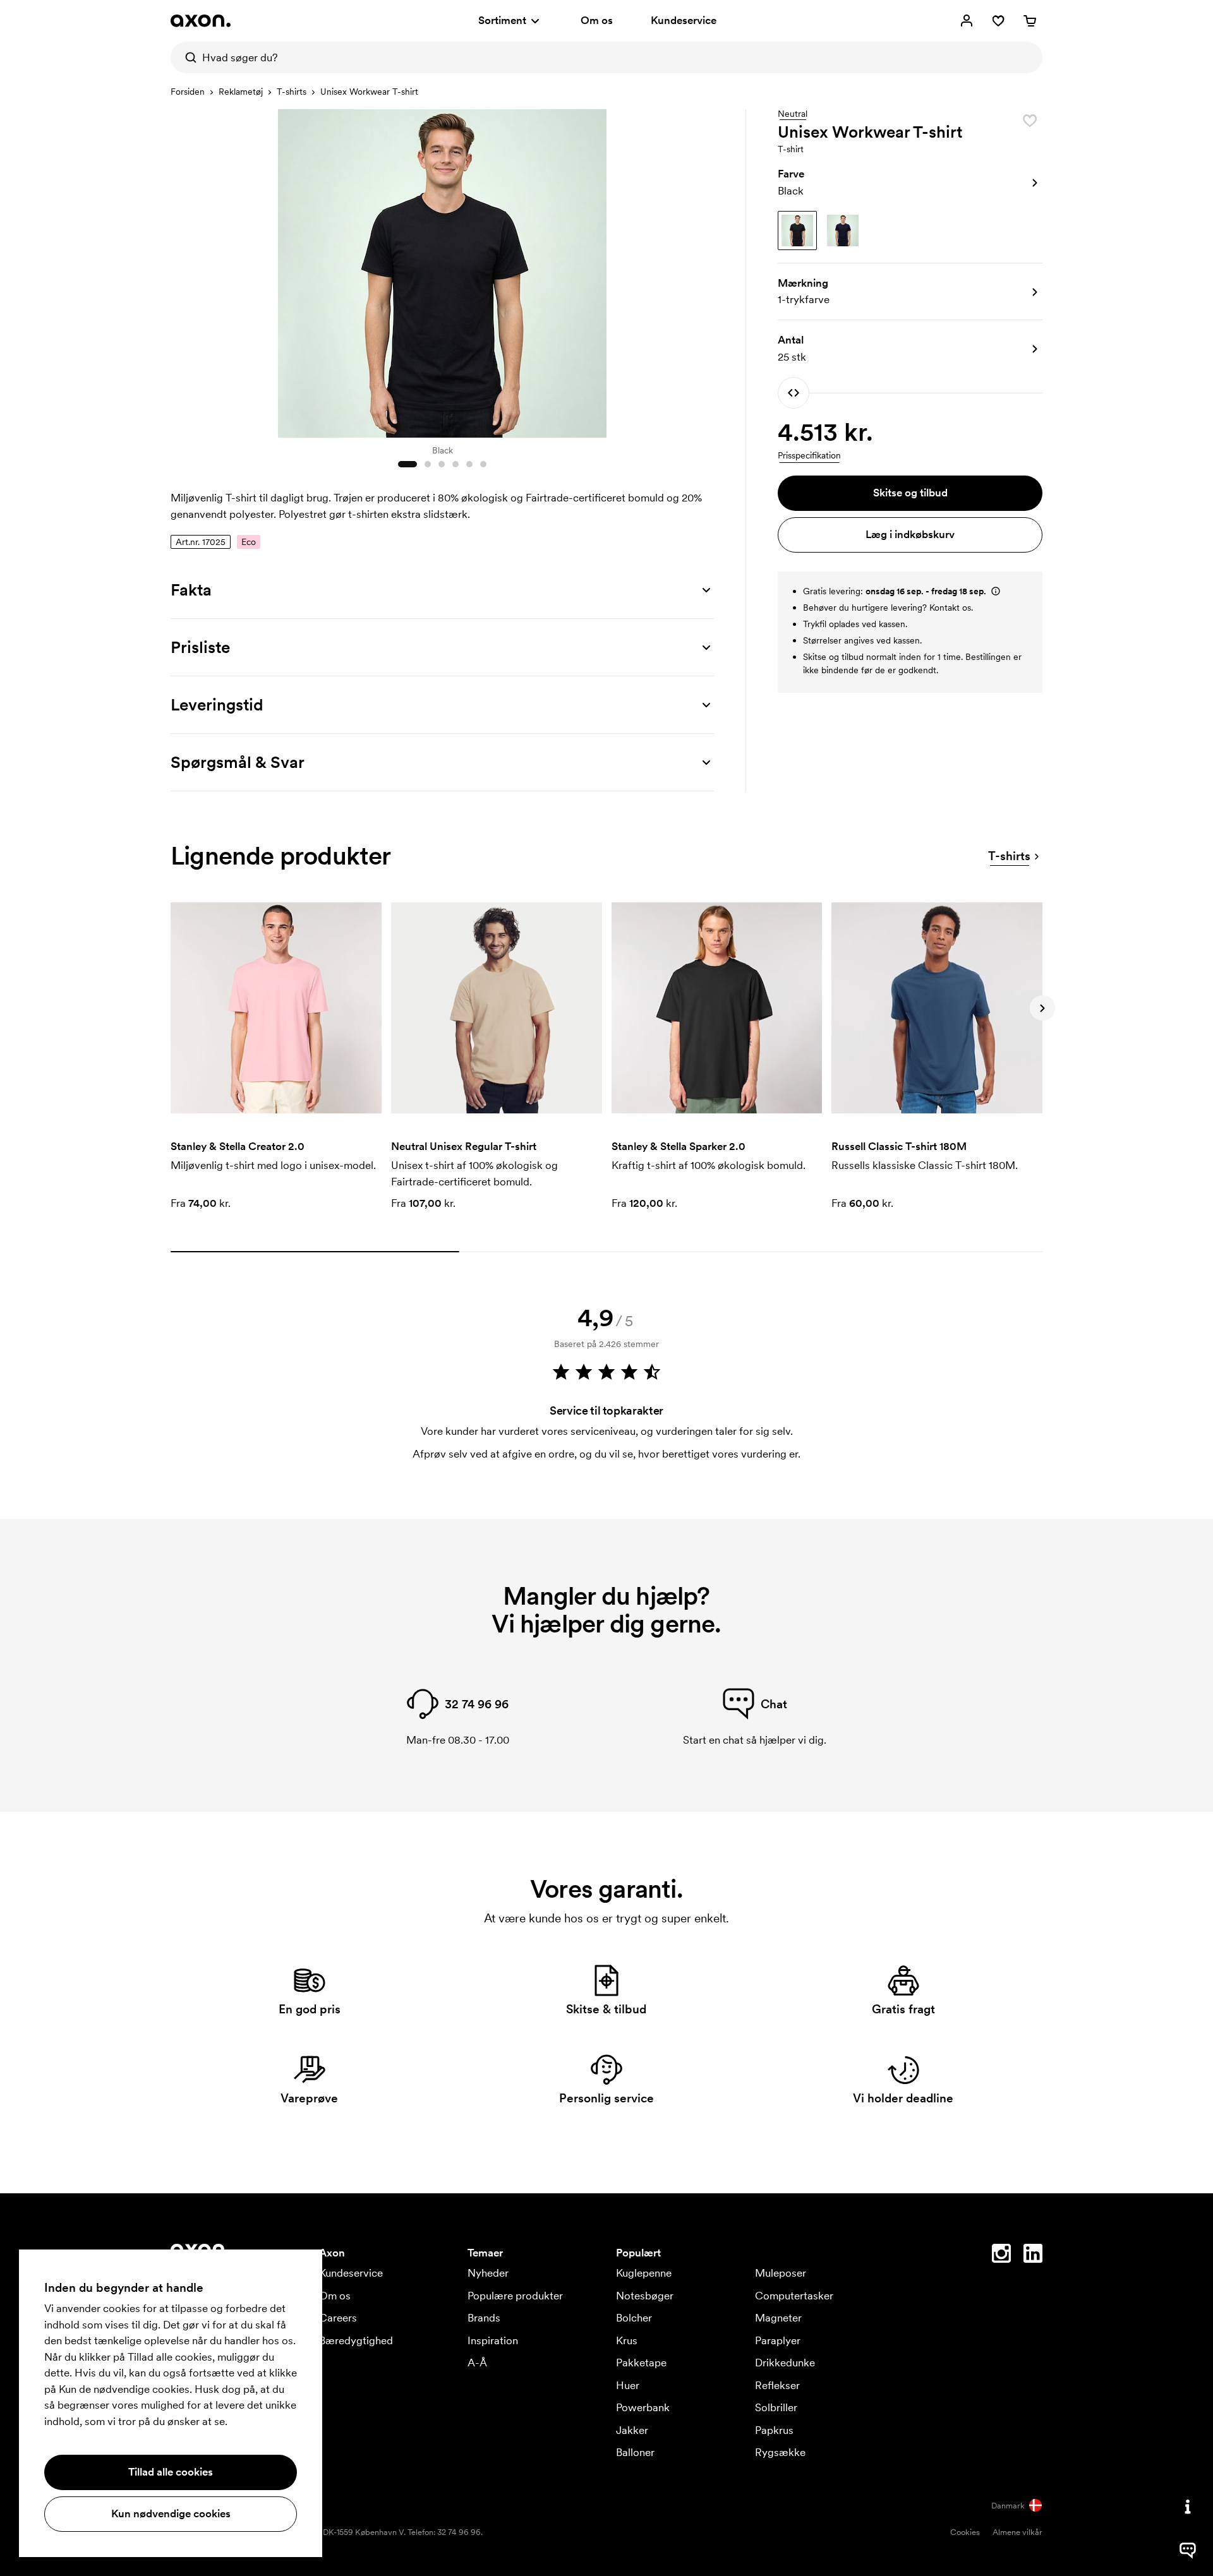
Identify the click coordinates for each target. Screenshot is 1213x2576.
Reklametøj (241, 92)
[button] (910, 183)
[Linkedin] (1033, 2256)
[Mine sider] (967, 21)
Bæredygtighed (356, 2340)
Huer (628, 2385)
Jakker (632, 2430)
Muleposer (781, 2273)
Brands (484, 2318)
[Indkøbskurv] (1030, 21)
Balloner (635, 2452)
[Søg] (186, 57)
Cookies (965, 2532)
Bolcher (634, 2318)
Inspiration (493, 2340)
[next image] (701, 270)
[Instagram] (1001, 2256)
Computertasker (794, 2296)
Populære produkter (515, 2296)
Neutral (793, 114)
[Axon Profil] (201, 21)
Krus (627, 2340)
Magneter (778, 2318)
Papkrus (774, 2430)
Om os (597, 20)
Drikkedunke (785, 2363)
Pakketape (641, 2363)
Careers (338, 2318)
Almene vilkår (1017, 2532)
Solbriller (776, 2407)
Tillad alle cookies (171, 2472)
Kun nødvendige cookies (171, 2513)
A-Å (477, 2363)
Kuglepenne (644, 2273)
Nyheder (488, 2273)
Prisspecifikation (809, 455)
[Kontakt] (1188, 2507)
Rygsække (780, 2452)
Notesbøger (645, 2296)
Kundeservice (684, 20)
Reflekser (777, 2385)
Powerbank (643, 2407)
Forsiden (188, 92)
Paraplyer (778, 2340)
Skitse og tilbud (910, 493)
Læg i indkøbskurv (910, 534)
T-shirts (292, 92)
